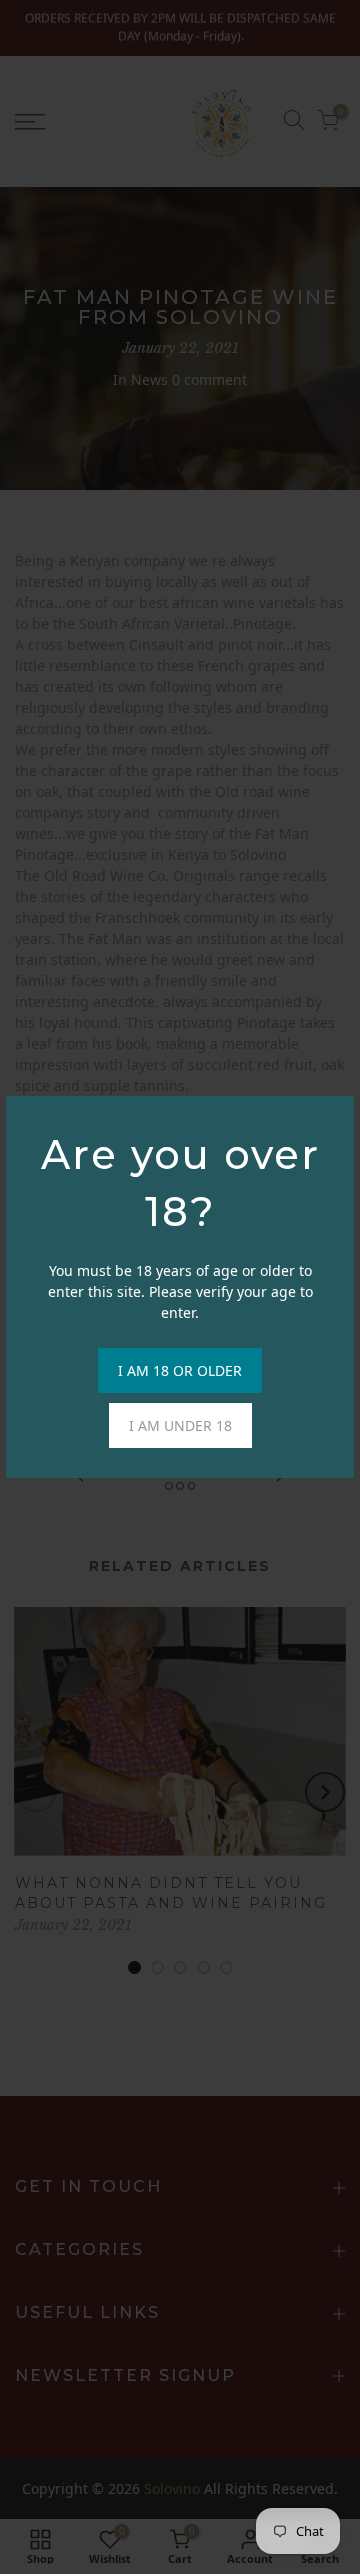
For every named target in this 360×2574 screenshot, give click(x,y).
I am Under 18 (180, 1425)
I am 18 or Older (180, 1370)
